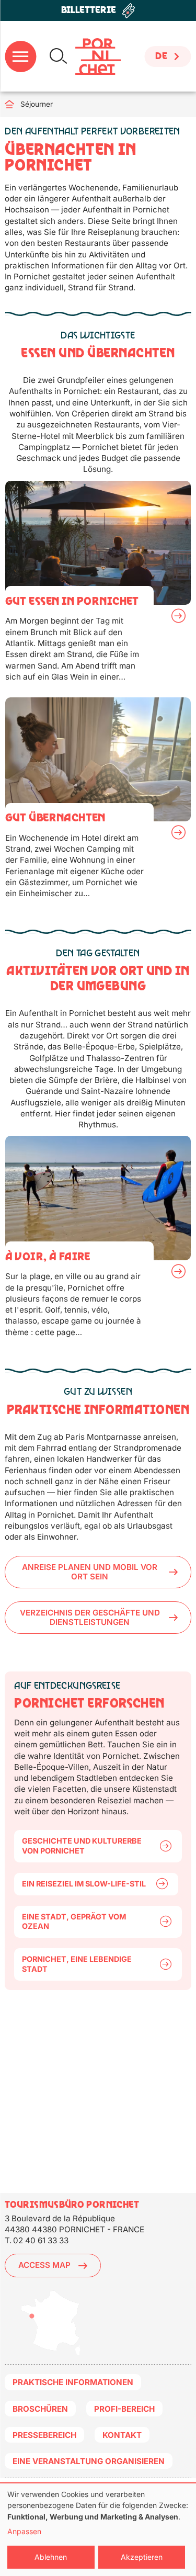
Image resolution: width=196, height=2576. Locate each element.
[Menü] (20, 57)
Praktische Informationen (73, 2382)
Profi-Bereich (124, 2409)
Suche (58, 56)
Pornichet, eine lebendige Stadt (77, 1964)
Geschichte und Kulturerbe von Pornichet (82, 1846)
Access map (44, 2265)
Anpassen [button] (24, 2531)
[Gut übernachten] (98, 803)
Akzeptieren (142, 2557)
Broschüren (40, 2409)
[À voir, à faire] (98, 1241)
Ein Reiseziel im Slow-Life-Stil (84, 1884)
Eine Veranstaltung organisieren (89, 2461)
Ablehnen (51, 2557)
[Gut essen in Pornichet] (98, 586)
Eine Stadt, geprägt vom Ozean (74, 1922)
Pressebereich (44, 2435)
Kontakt (122, 2435)
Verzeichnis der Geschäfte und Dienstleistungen (90, 1617)
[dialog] (98, 2530)
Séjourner (37, 104)
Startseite (13, 104)
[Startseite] (98, 57)
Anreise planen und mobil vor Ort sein (90, 1572)
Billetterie (89, 10)
